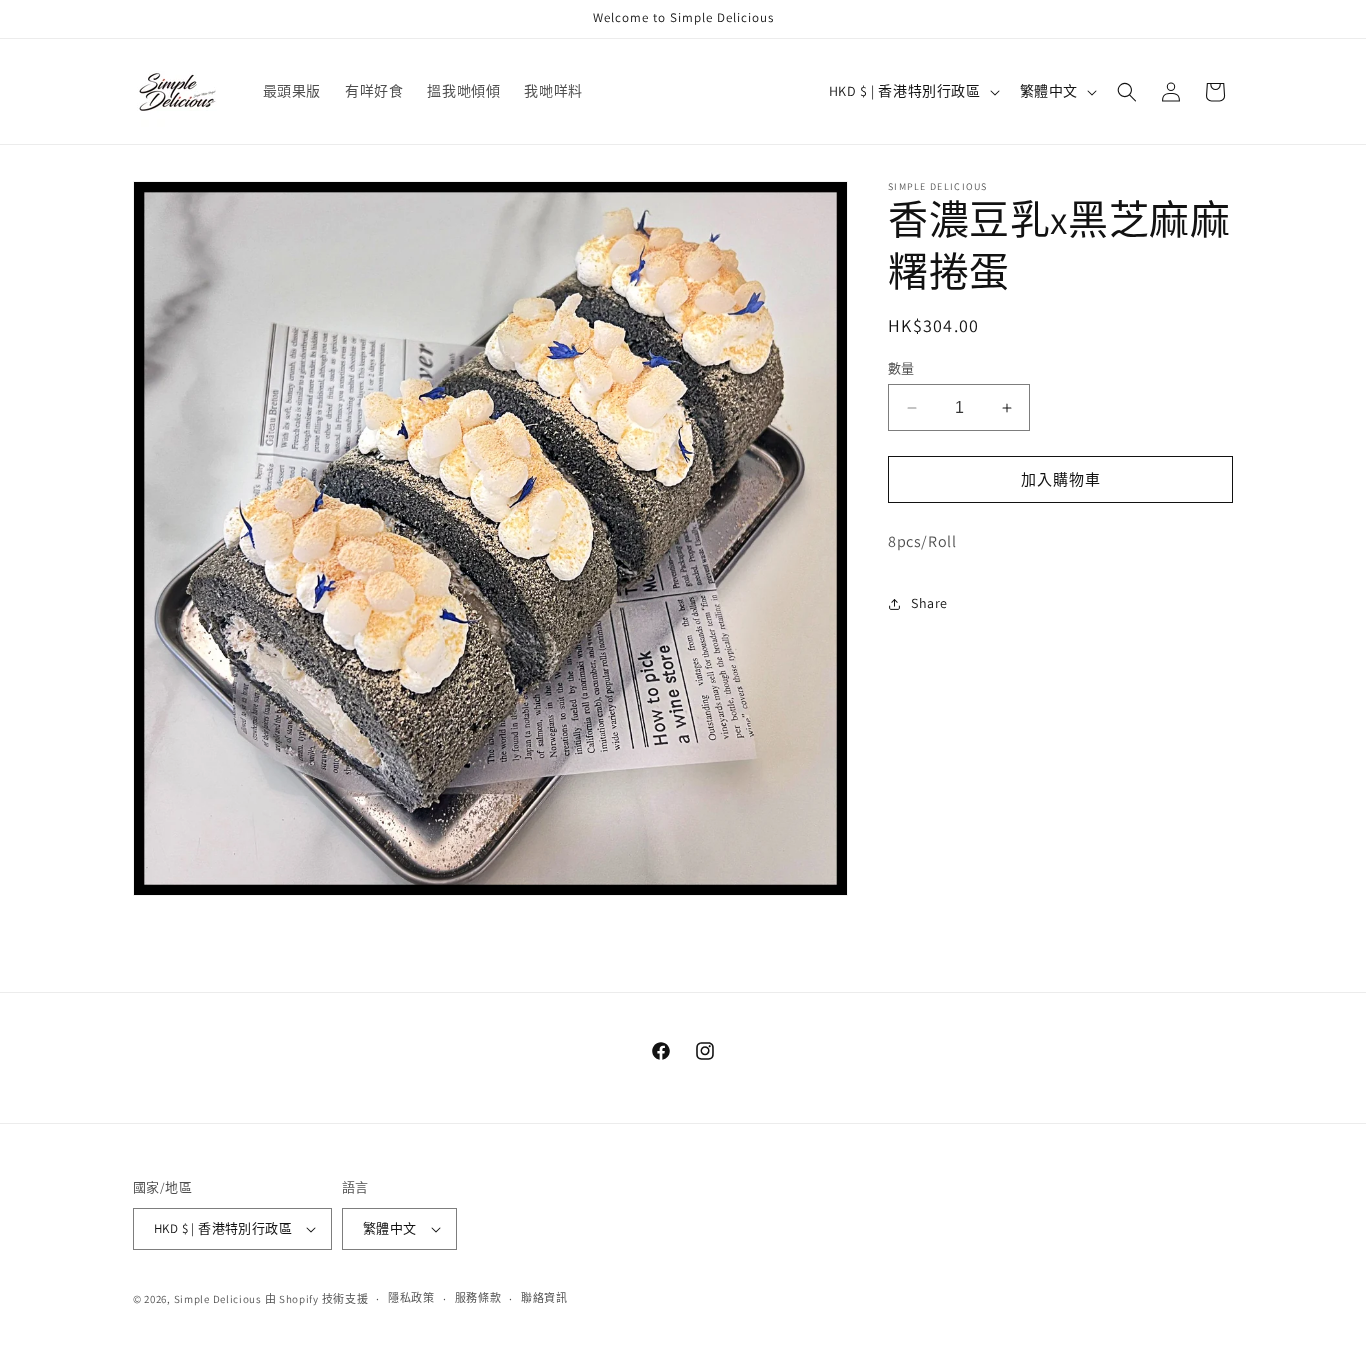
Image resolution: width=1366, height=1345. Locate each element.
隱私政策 (411, 1298)
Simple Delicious (218, 1299)
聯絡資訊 (544, 1298)
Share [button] (929, 604)
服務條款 (478, 1298)
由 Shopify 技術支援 (317, 1299)
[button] (1127, 92)
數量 (901, 368)
